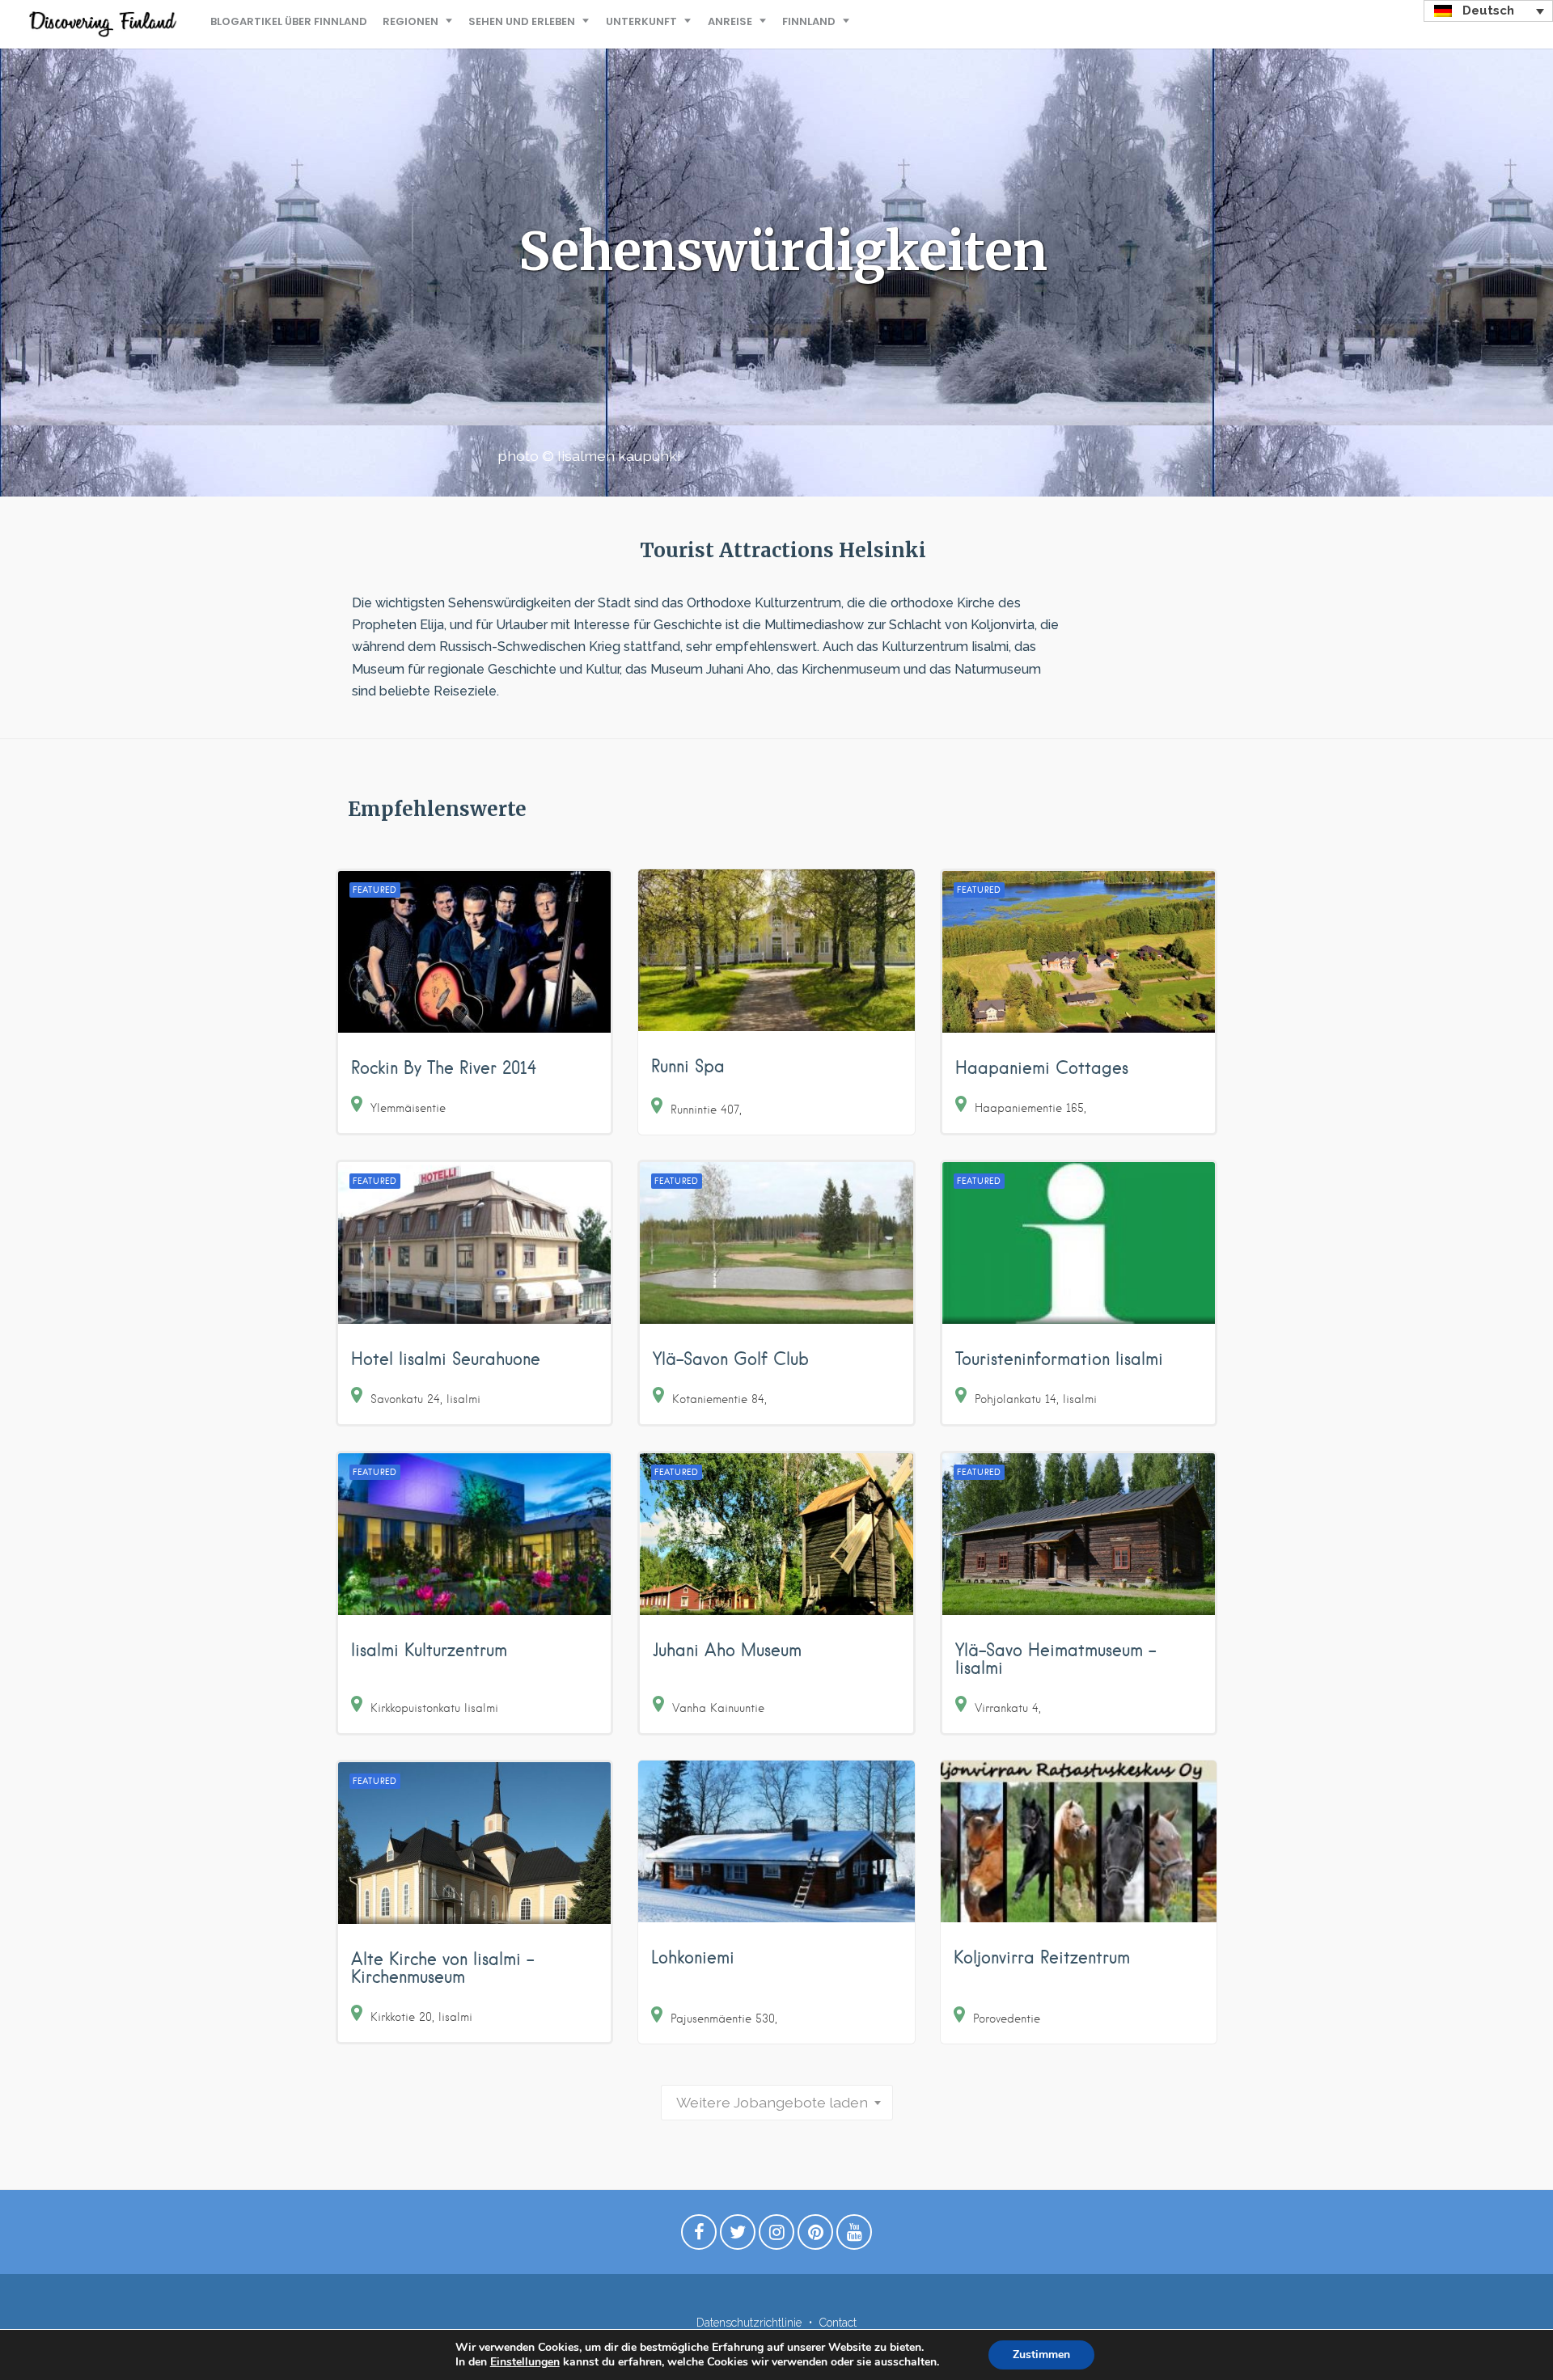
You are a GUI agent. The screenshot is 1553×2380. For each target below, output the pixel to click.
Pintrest (815, 2236)
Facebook (699, 2236)
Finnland (809, 21)
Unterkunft (641, 21)
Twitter (738, 2236)
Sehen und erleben (522, 21)
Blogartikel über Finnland (289, 21)
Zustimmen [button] (1041, 2355)
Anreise (730, 21)
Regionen (410, 21)
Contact (838, 2323)
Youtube (854, 2236)
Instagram (776, 2236)
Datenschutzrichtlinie (749, 2323)
